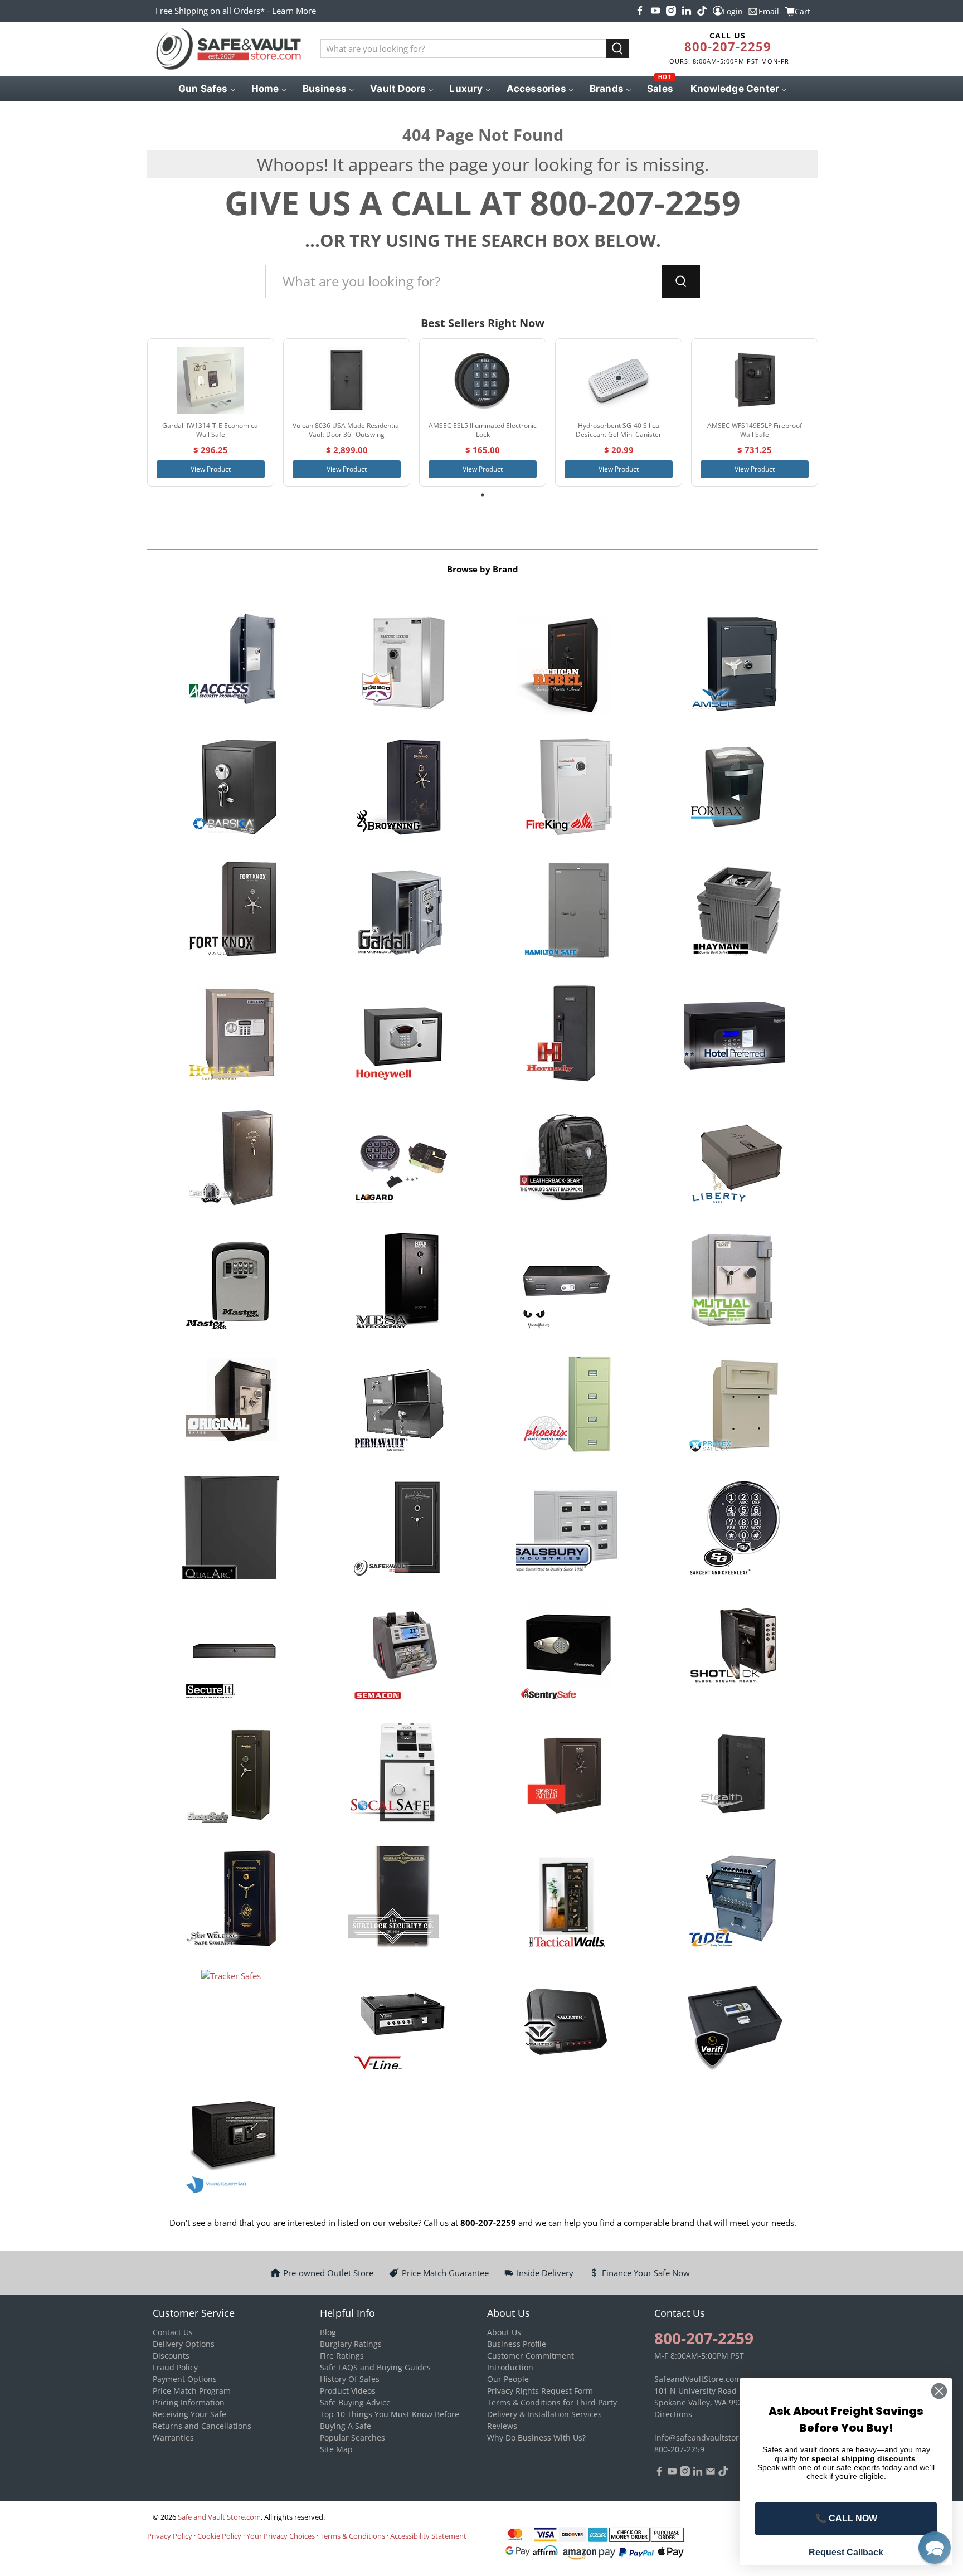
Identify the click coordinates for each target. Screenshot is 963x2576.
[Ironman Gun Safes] (231, 1159)
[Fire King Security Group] (566, 789)
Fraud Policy (175, 2367)
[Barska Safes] (231, 789)
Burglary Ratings (351, 2344)
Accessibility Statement (428, 2536)
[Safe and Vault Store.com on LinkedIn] (687, 11)
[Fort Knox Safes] (231, 912)
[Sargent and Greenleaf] (734, 1529)
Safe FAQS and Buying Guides (375, 2367)
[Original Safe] (231, 1406)
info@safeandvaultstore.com (708, 2438)
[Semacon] (399, 1652)
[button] (935, 2548)
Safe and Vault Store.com (219, 2517)
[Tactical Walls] (566, 1899)
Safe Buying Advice (355, 2402)
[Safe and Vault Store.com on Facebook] (640, 11)
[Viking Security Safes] (231, 2146)
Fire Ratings (342, 2356)
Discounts (171, 2356)
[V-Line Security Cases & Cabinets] (399, 2023)
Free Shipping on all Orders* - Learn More (236, 11)
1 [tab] (483, 495)
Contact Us (173, 2332)
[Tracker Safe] (231, 2023)
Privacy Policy (170, 2536)
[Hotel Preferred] (734, 1036)
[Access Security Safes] (231, 665)
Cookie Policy (219, 2536)
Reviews (502, 2426)
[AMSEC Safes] (734, 665)
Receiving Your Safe (189, 2414)
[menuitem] (206, 89)
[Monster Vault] (566, 1282)
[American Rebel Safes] (566, 665)
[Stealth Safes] (734, 1776)
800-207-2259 (728, 46)
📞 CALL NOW (846, 2518)
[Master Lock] (231, 1282)
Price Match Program (192, 2391)
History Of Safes (350, 2379)
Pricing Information (189, 2402)
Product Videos (348, 2391)
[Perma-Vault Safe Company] (399, 1406)
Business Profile (517, 2344)
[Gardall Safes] (399, 912)
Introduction (510, 2367)
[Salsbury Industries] (566, 1529)
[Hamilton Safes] (566, 912)
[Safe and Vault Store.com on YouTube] (655, 11)
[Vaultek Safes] (566, 2023)
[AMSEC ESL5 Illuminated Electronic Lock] (483, 380)
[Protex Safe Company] (734, 1406)
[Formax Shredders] (734, 789)
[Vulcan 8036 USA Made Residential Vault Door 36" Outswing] (347, 380)
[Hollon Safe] (231, 1036)
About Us (504, 2332)
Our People (508, 2379)
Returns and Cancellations (202, 2426)
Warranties (173, 2438)
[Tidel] (734, 1899)
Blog (328, 2332)
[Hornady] (566, 1036)
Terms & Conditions (352, 2536)
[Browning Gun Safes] (399, 789)
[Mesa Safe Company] (399, 1282)
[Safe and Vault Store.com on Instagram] (671, 11)
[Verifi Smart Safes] (734, 2023)
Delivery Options (184, 2344)
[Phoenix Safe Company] (566, 1406)
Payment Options (185, 2379)
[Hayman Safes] (734, 912)
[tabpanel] (211, 413)
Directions (673, 2414)
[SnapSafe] (231, 1776)
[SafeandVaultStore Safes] (399, 1529)
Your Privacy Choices (281, 2536)
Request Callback (846, 2552)
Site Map (336, 2449)
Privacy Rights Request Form (540, 2391)
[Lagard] (399, 1159)
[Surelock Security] (399, 1899)
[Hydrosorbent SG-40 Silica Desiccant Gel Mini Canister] (619, 380)
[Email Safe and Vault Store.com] (711, 2473)
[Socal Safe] (399, 1776)
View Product (211, 469)
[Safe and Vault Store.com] (228, 49)
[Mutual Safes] (734, 1282)
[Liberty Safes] (734, 1159)
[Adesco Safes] (399, 665)
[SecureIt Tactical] (231, 1652)
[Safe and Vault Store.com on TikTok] (702, 11)
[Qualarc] (231, 1529)
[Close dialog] (939, 2391)
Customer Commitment (531, 2356)
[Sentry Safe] (566, 1652)
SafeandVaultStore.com (698, 2379)
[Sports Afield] (566, 1776)
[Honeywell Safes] (399, 1036)
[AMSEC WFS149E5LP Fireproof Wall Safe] (755, 380)
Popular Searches (352, 2438)
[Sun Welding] (231, 1899)
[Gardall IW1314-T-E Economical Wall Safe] (211, 380)
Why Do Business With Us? (536, 2438)
